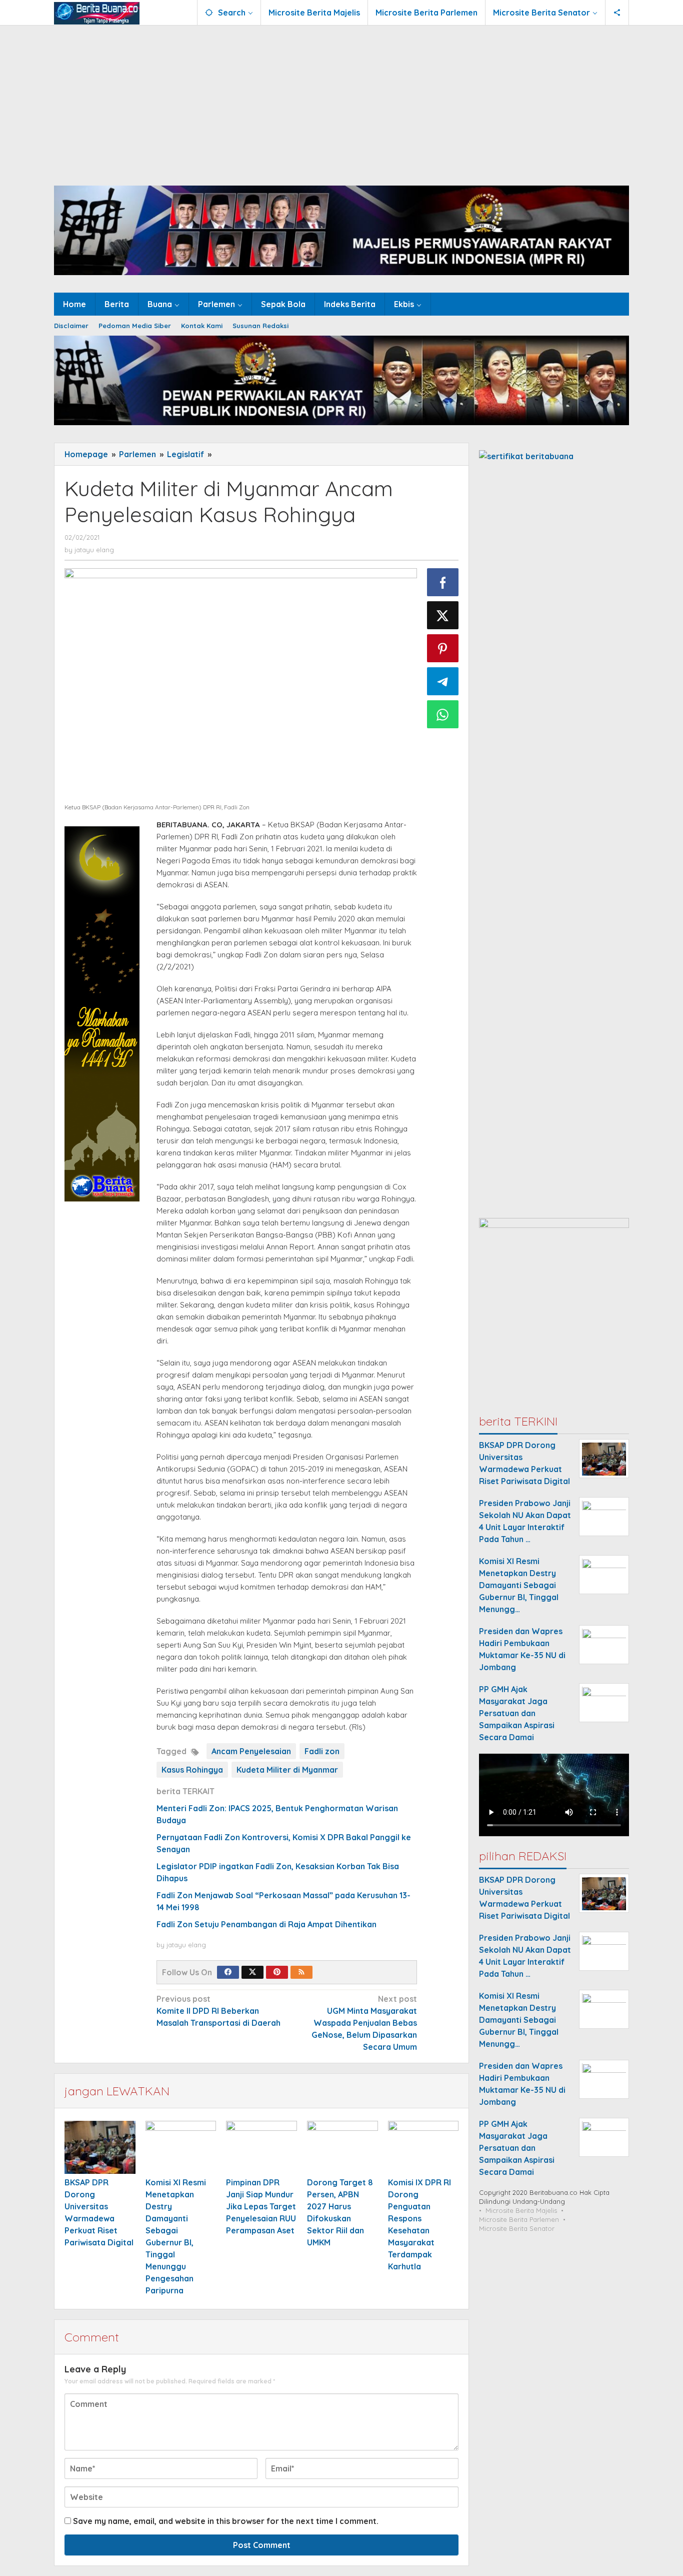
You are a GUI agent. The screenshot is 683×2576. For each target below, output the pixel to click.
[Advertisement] (341, 101)
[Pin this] (443, 648)
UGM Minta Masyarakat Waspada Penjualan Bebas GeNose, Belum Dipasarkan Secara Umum (364, 2023)
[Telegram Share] (443, 681)
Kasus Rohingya (192, 1770)
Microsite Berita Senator (517, 2229)
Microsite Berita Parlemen (519, 2220)
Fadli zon (322, 1751)
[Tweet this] (443, 615)
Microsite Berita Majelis (521, 2211)
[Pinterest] (277, 1972)
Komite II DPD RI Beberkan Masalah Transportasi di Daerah (218, 2011)
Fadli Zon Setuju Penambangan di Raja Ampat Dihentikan (266, 1924)
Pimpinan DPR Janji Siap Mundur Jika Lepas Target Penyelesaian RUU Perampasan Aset (261, 2206)
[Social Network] (617, 13)
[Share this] (443, 582)
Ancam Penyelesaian (251, 1751)
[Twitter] (252, 1972)
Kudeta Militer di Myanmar (287, 1770)
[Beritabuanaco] (97, 13)
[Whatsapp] (443, 714)
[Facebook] (228, 1972)
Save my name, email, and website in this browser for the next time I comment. (226, 2521)
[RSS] (301, 1972)
